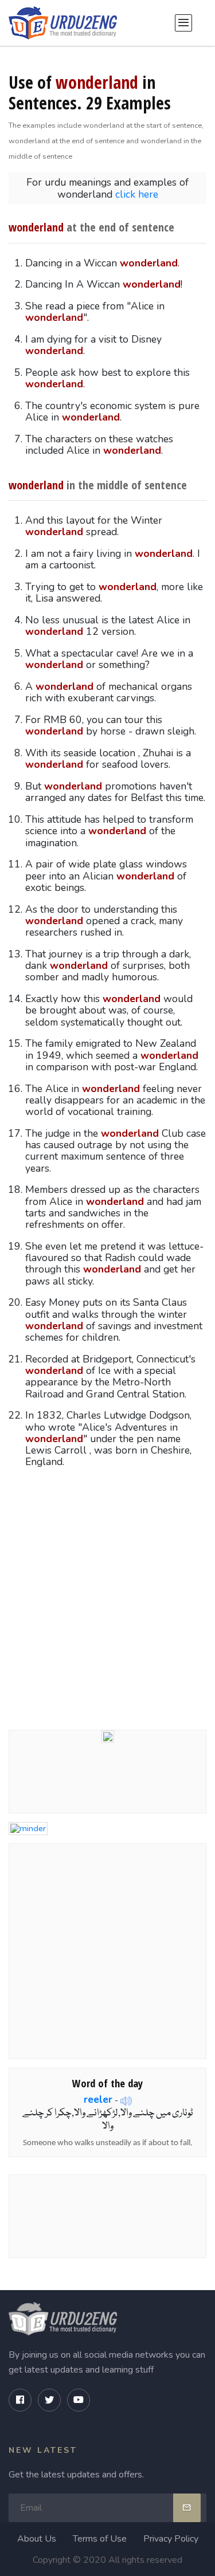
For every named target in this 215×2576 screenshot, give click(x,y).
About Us (37, 2539)
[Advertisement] (107, 1597)
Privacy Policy (171, 2539)
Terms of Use (100, 2539)
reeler (98, 2099)
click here (137, 194)
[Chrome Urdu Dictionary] (108, 1735)
